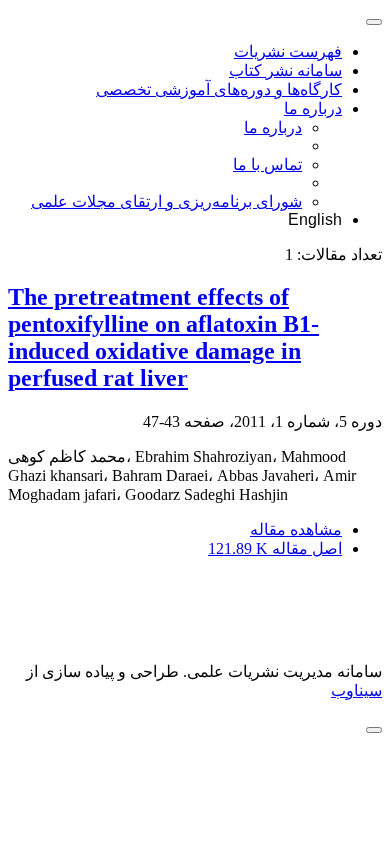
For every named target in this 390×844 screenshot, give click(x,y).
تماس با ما (267, 164)
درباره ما (313, 108)
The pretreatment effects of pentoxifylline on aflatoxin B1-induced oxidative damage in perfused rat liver (163, 337)
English (315, 219)
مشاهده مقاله (296, 529)
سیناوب (356, 690)
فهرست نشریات (288, 51)
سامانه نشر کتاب (285, 70)
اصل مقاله (275, 548)
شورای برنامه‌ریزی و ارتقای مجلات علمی (166, 201)
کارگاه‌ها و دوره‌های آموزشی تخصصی (219, 89)
